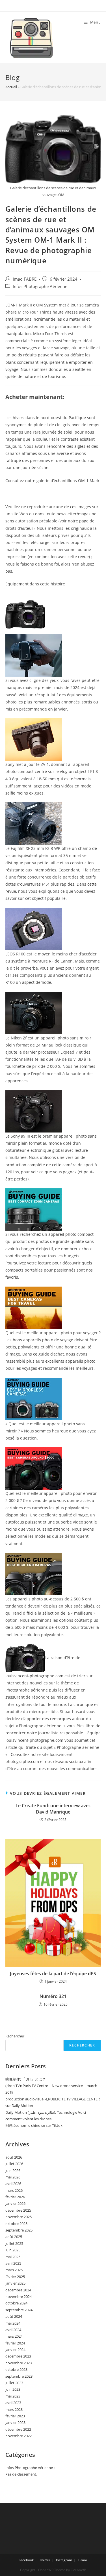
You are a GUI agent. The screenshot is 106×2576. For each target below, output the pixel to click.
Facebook (26, 2560)
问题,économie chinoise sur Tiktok (34, 2125)
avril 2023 (13, 2403)
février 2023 (15, 2416)
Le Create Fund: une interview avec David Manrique (53, 1809)
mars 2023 (14, 2409)
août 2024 (14, 2316)
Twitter (45, 2560)
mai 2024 (13, 2323)
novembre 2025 (19, 2217)
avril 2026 (13, 2184)
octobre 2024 (16, 2303)
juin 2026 (13, 2171)
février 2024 (15, 2343)
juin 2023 (13, 2389)
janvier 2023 (15, 2422)
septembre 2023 (19, 2376)
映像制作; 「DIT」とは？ (26, 2079)
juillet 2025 (14, 2243)
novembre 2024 (19, 2296)
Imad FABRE (25, 279)
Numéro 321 (53, 1996)
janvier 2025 (15, 2283)
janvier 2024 (15, 2350)
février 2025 (15, 2277)
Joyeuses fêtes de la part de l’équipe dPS (53, 1974)
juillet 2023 (14, 2383)
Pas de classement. (21, 2474)
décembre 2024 (18, 2290)
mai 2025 (13, 2257)
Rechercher (15, 2036)
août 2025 (14, 2237)
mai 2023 (13, 2396)
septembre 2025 (19, 2230)
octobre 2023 (16, 2369)
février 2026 (15, 2197)
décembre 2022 (18, 2429)
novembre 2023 (19, 2363)
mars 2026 (14, 2190)
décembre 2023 (18, 2356)
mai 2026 (13, 2177)
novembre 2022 (19, 2436)
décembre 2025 (18, 2210)
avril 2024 (13, 2330)
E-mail (83, 2560)
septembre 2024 (19, 2310)
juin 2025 (13, 2250)
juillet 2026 (14, 2164)
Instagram (64, 2560)
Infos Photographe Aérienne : (41, 286)
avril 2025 (13, 2263)
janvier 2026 (15, 2203)
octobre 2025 (16, 2224)
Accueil (11, 87)
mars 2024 (14, 2336)
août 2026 (14, 2157)
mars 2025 (14, 2270)
